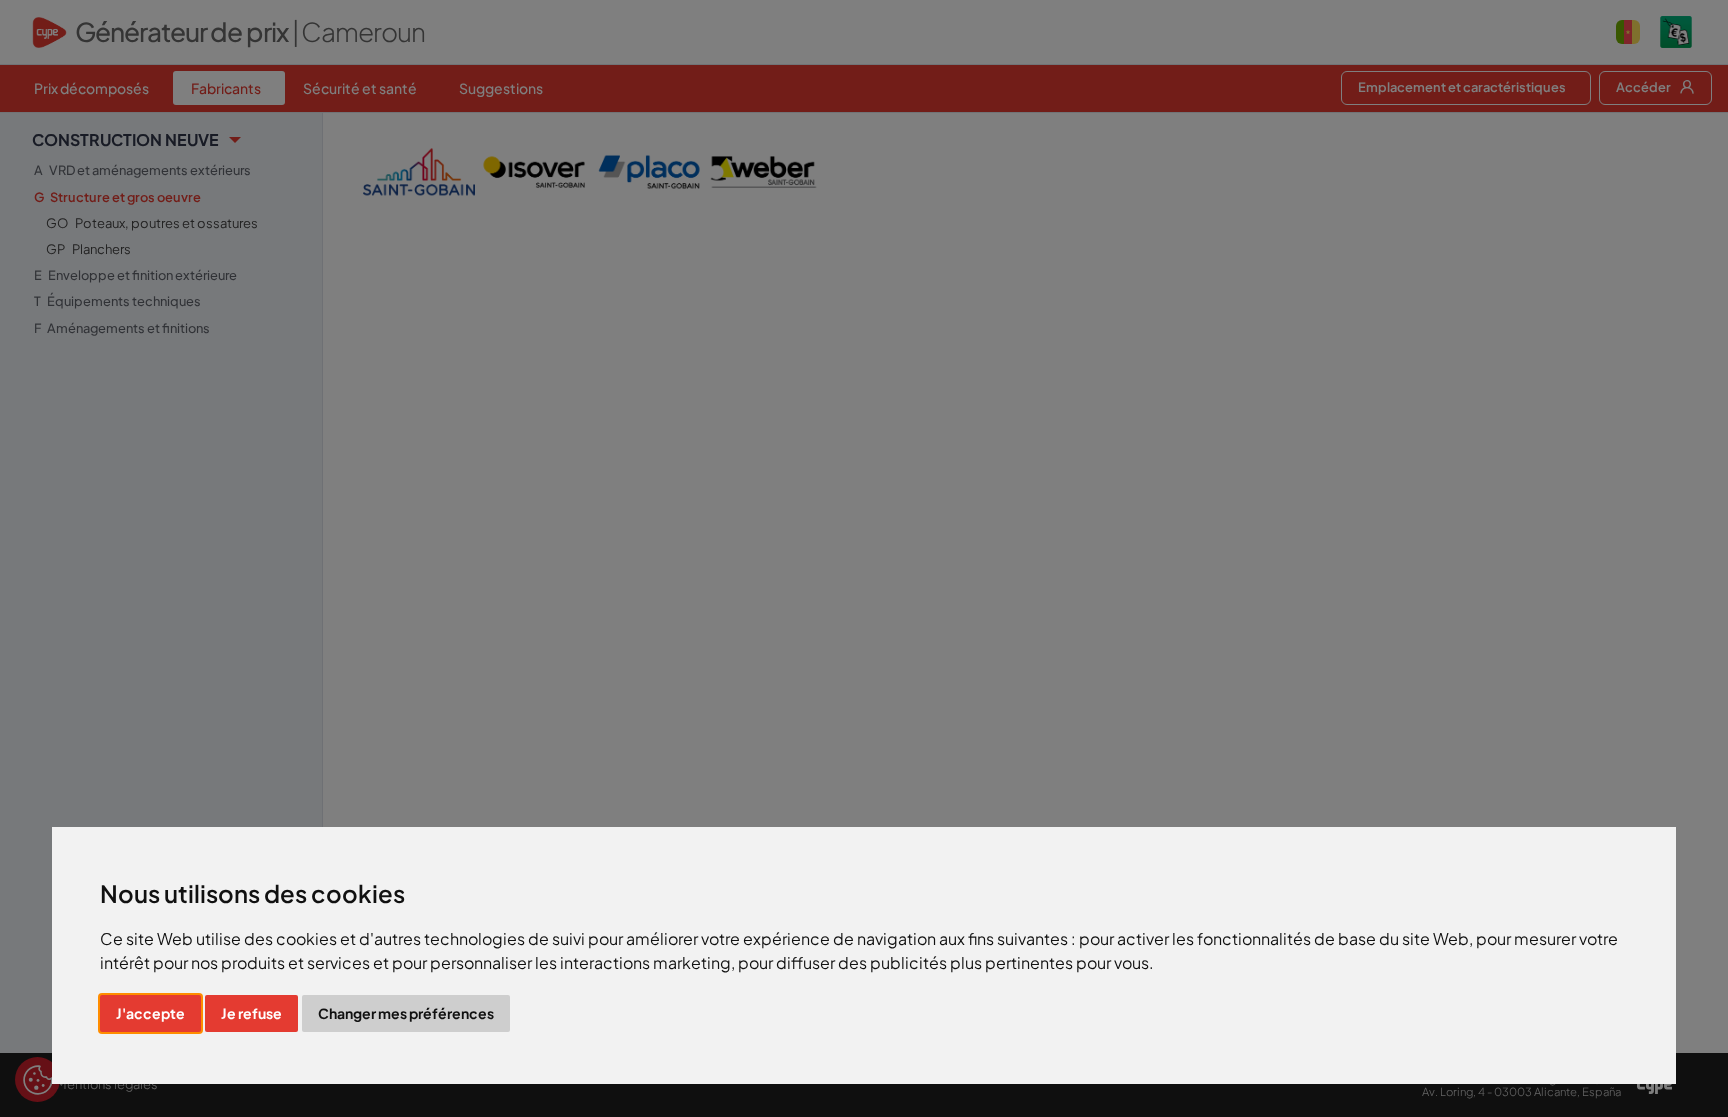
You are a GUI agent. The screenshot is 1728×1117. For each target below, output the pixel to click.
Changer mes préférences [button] (406, 1013)
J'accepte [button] (150, 1013)
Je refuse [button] (251, 1013)
